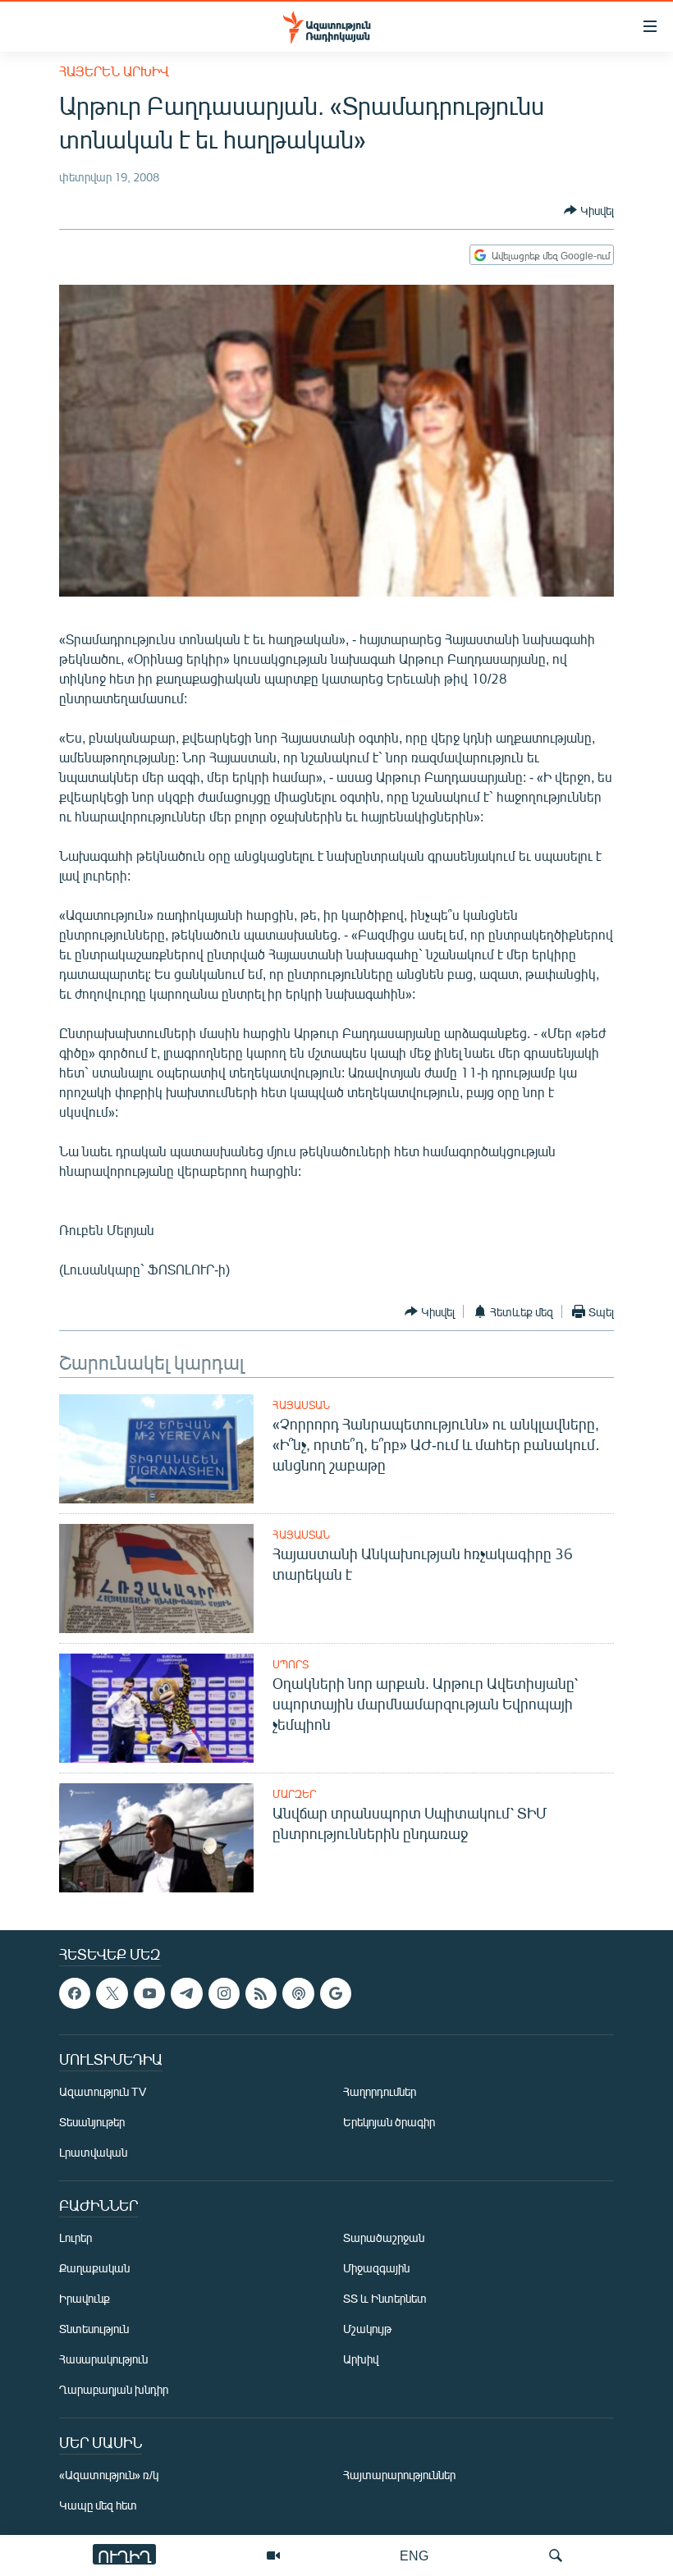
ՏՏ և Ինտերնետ (385, 2299)
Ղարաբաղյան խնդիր (114, 2390)
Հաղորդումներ (380, 2092)
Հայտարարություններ (399, 2475)
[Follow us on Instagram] (224, 1993)
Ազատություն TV (103, 2092)
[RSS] (261, 1993)
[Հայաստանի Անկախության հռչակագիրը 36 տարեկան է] (156, 1579)
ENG (414, 2555)
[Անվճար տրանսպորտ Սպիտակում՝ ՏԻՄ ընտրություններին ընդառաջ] (156, 1838)
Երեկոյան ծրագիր (389, 2123)
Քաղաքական (94, 2269)
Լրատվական (93, 2153)
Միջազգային (376, 2269)
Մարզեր (294, 1794)
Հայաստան (301, 1405)
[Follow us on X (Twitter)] (112, 1993)
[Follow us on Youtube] (149, 1993)
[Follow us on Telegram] (186, 1993)
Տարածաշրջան (384, 2238)
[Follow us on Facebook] (75, 1993)
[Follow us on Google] (336, 1993)
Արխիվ (361, 2360)
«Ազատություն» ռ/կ (109, 2475)
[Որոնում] (556, 2555)
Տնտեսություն (94, 2329)
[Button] (589, 210)
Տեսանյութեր (92, 2123)
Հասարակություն (103, 2360)
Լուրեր (76, 2238)
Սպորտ (291, 1664)
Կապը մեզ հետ (98, 2506)
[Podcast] (298, 1993)
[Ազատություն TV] (273, 2555)
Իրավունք (85, 2299)
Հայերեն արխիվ (114, 71)
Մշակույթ (367, 2329)
